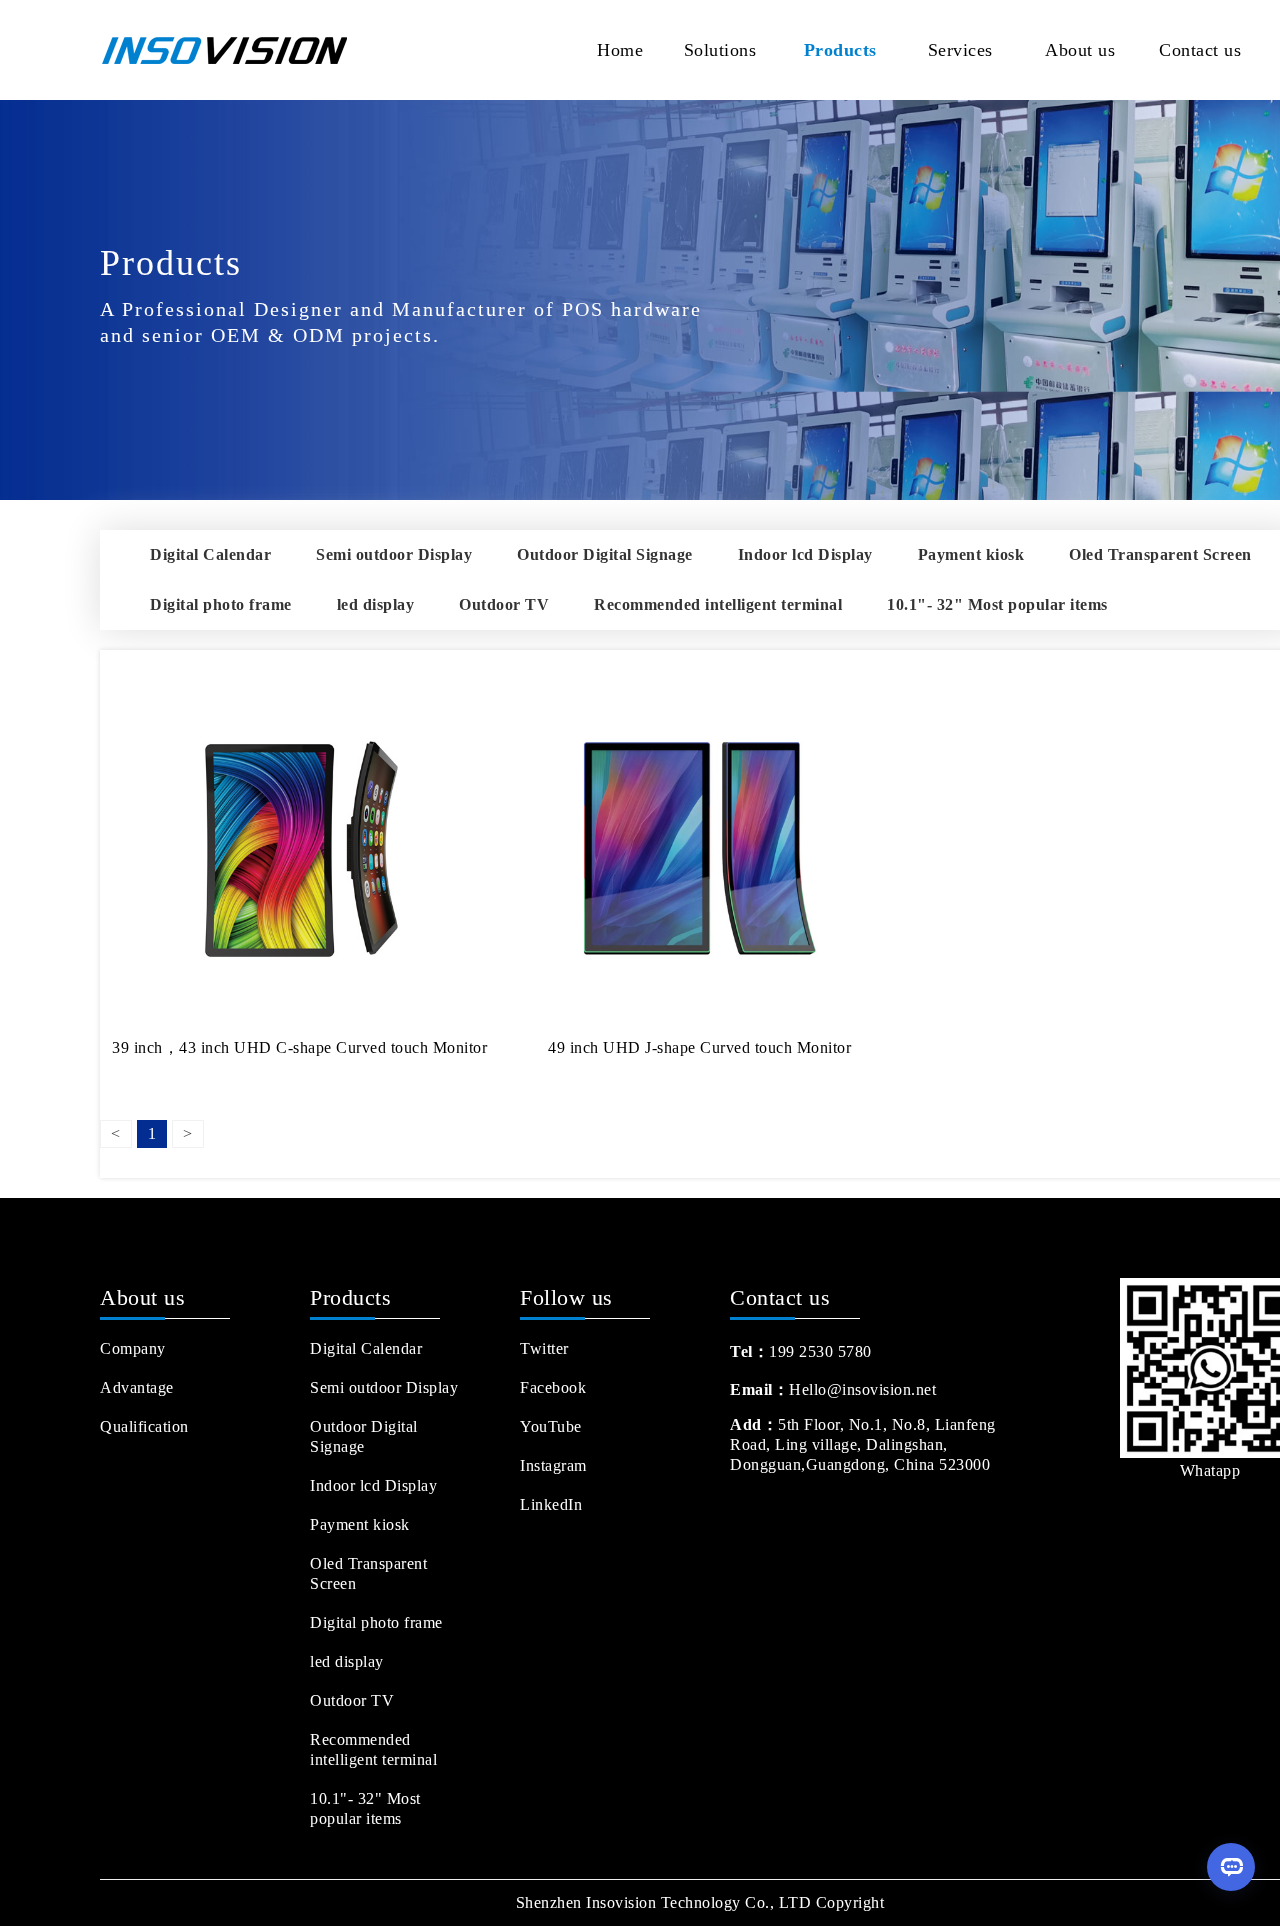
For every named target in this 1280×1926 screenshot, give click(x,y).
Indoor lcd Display (805, 554)
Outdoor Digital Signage (605, 554)
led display (376, 604)
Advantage (137, 1387)
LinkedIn (551, 1504)
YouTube (551, 1426)
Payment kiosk (971, 554)
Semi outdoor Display (394, 554)
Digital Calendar (210, 554)
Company (133, 1348)
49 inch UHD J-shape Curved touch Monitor (699, 1047)
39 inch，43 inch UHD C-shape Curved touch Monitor (299, 1047)
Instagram (553, 1465)
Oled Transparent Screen (1160, 554)
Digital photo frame (221, 604)
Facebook (553, 1387)
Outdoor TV (504, 604)
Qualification (144, 1426)
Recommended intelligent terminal (718, 604)
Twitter (544, 1348)
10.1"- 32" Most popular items (997, 604)
